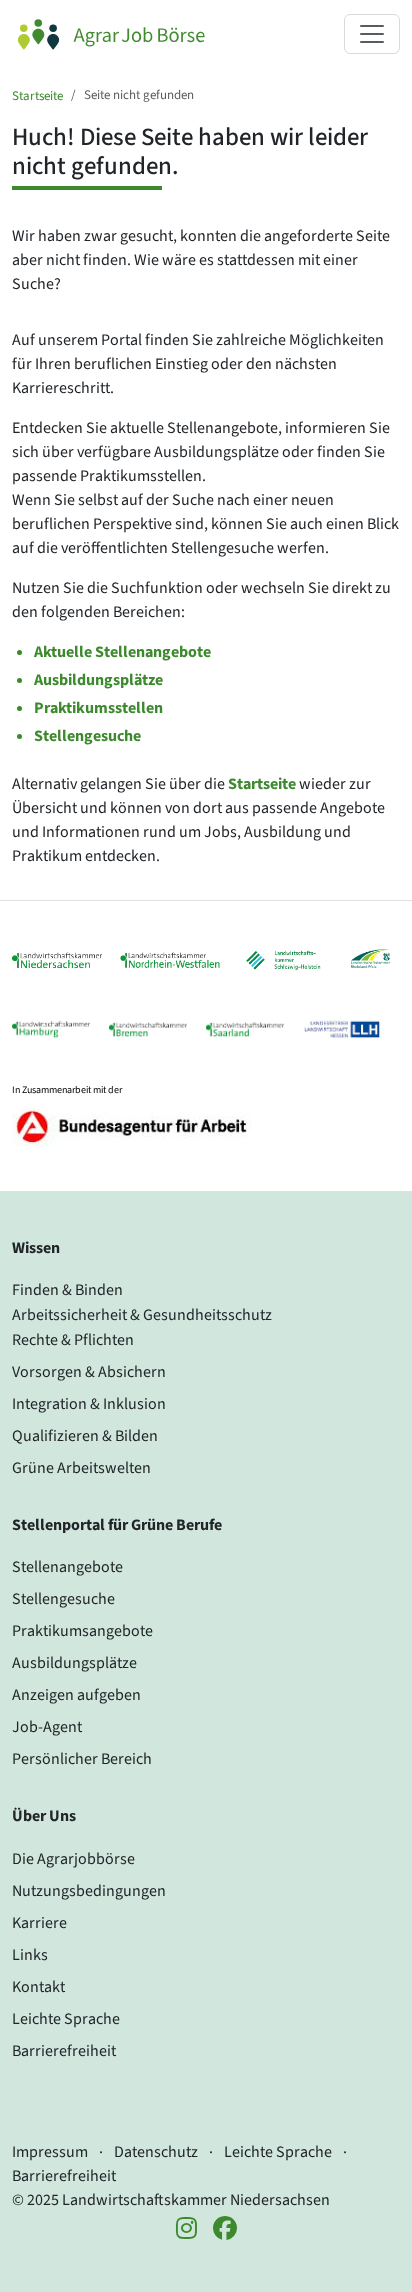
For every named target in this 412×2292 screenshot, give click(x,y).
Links (30, 1955)
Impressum (50, 2152)
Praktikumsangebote (82, 1631)
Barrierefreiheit (64, 2051)
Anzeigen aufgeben (76, 1695)
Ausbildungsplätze (98, 680)
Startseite (37, 96)
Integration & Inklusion (89, 1404)
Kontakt (38, 1987)
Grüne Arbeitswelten (81, 1468)
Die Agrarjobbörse (73, 1859)
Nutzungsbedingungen (89, 1891)
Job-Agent (47, 1727)
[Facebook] (225, 2230)
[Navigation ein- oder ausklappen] (372, 34)
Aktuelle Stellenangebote (122, 652)
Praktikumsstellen (98, 708)
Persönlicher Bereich (82, 1759)
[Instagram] (186, 2230)
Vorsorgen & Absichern (89, 1372)
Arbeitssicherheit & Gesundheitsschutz (142, 1315)
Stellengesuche (87, 736)
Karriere (39, 1923)
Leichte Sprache (66, 2019)
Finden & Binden (67, 1290)
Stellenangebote (67, 1567)
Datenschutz (156, 2152)
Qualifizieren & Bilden (85, 1436)
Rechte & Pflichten (73, 1340)
